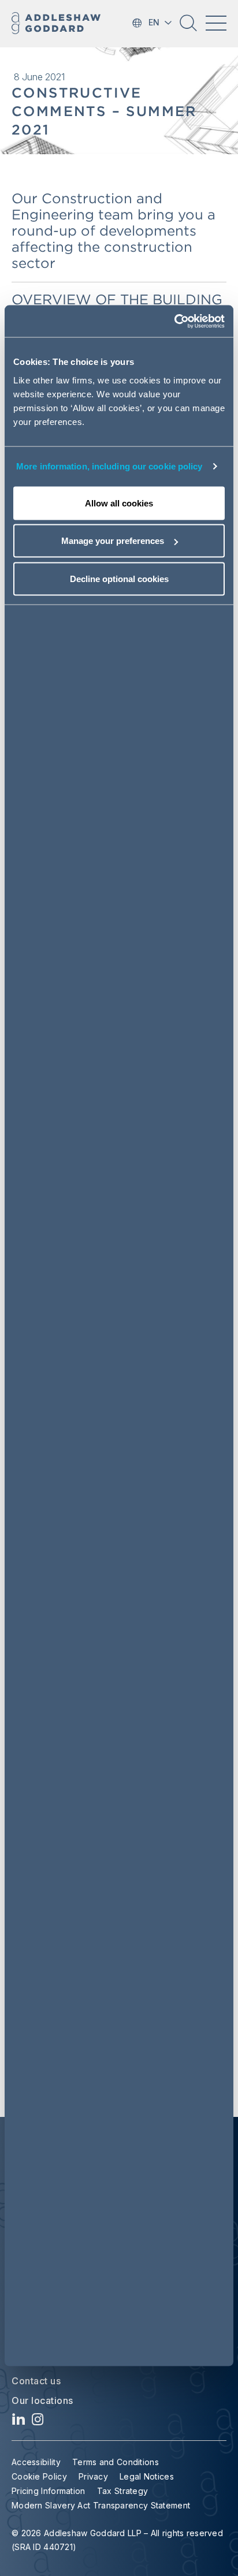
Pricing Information (49, 2491)
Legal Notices (147, 2476)
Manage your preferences (113, 541)
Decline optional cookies (119, 578)
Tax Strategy (123, 2491)
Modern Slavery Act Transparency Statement (101, 2505)
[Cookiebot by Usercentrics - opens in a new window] (174, 321)
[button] (188, 27)
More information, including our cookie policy (109, 466)
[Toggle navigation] (216, 23)
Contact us (36, 2381)
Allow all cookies (119, 503)
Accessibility (36, 2462)
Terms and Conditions (116, 2462)
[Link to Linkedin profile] (19, 2422)
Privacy (93, 2476)
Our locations (42, 2400)
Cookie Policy (39, 2476)
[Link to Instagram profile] (38, 2422)
